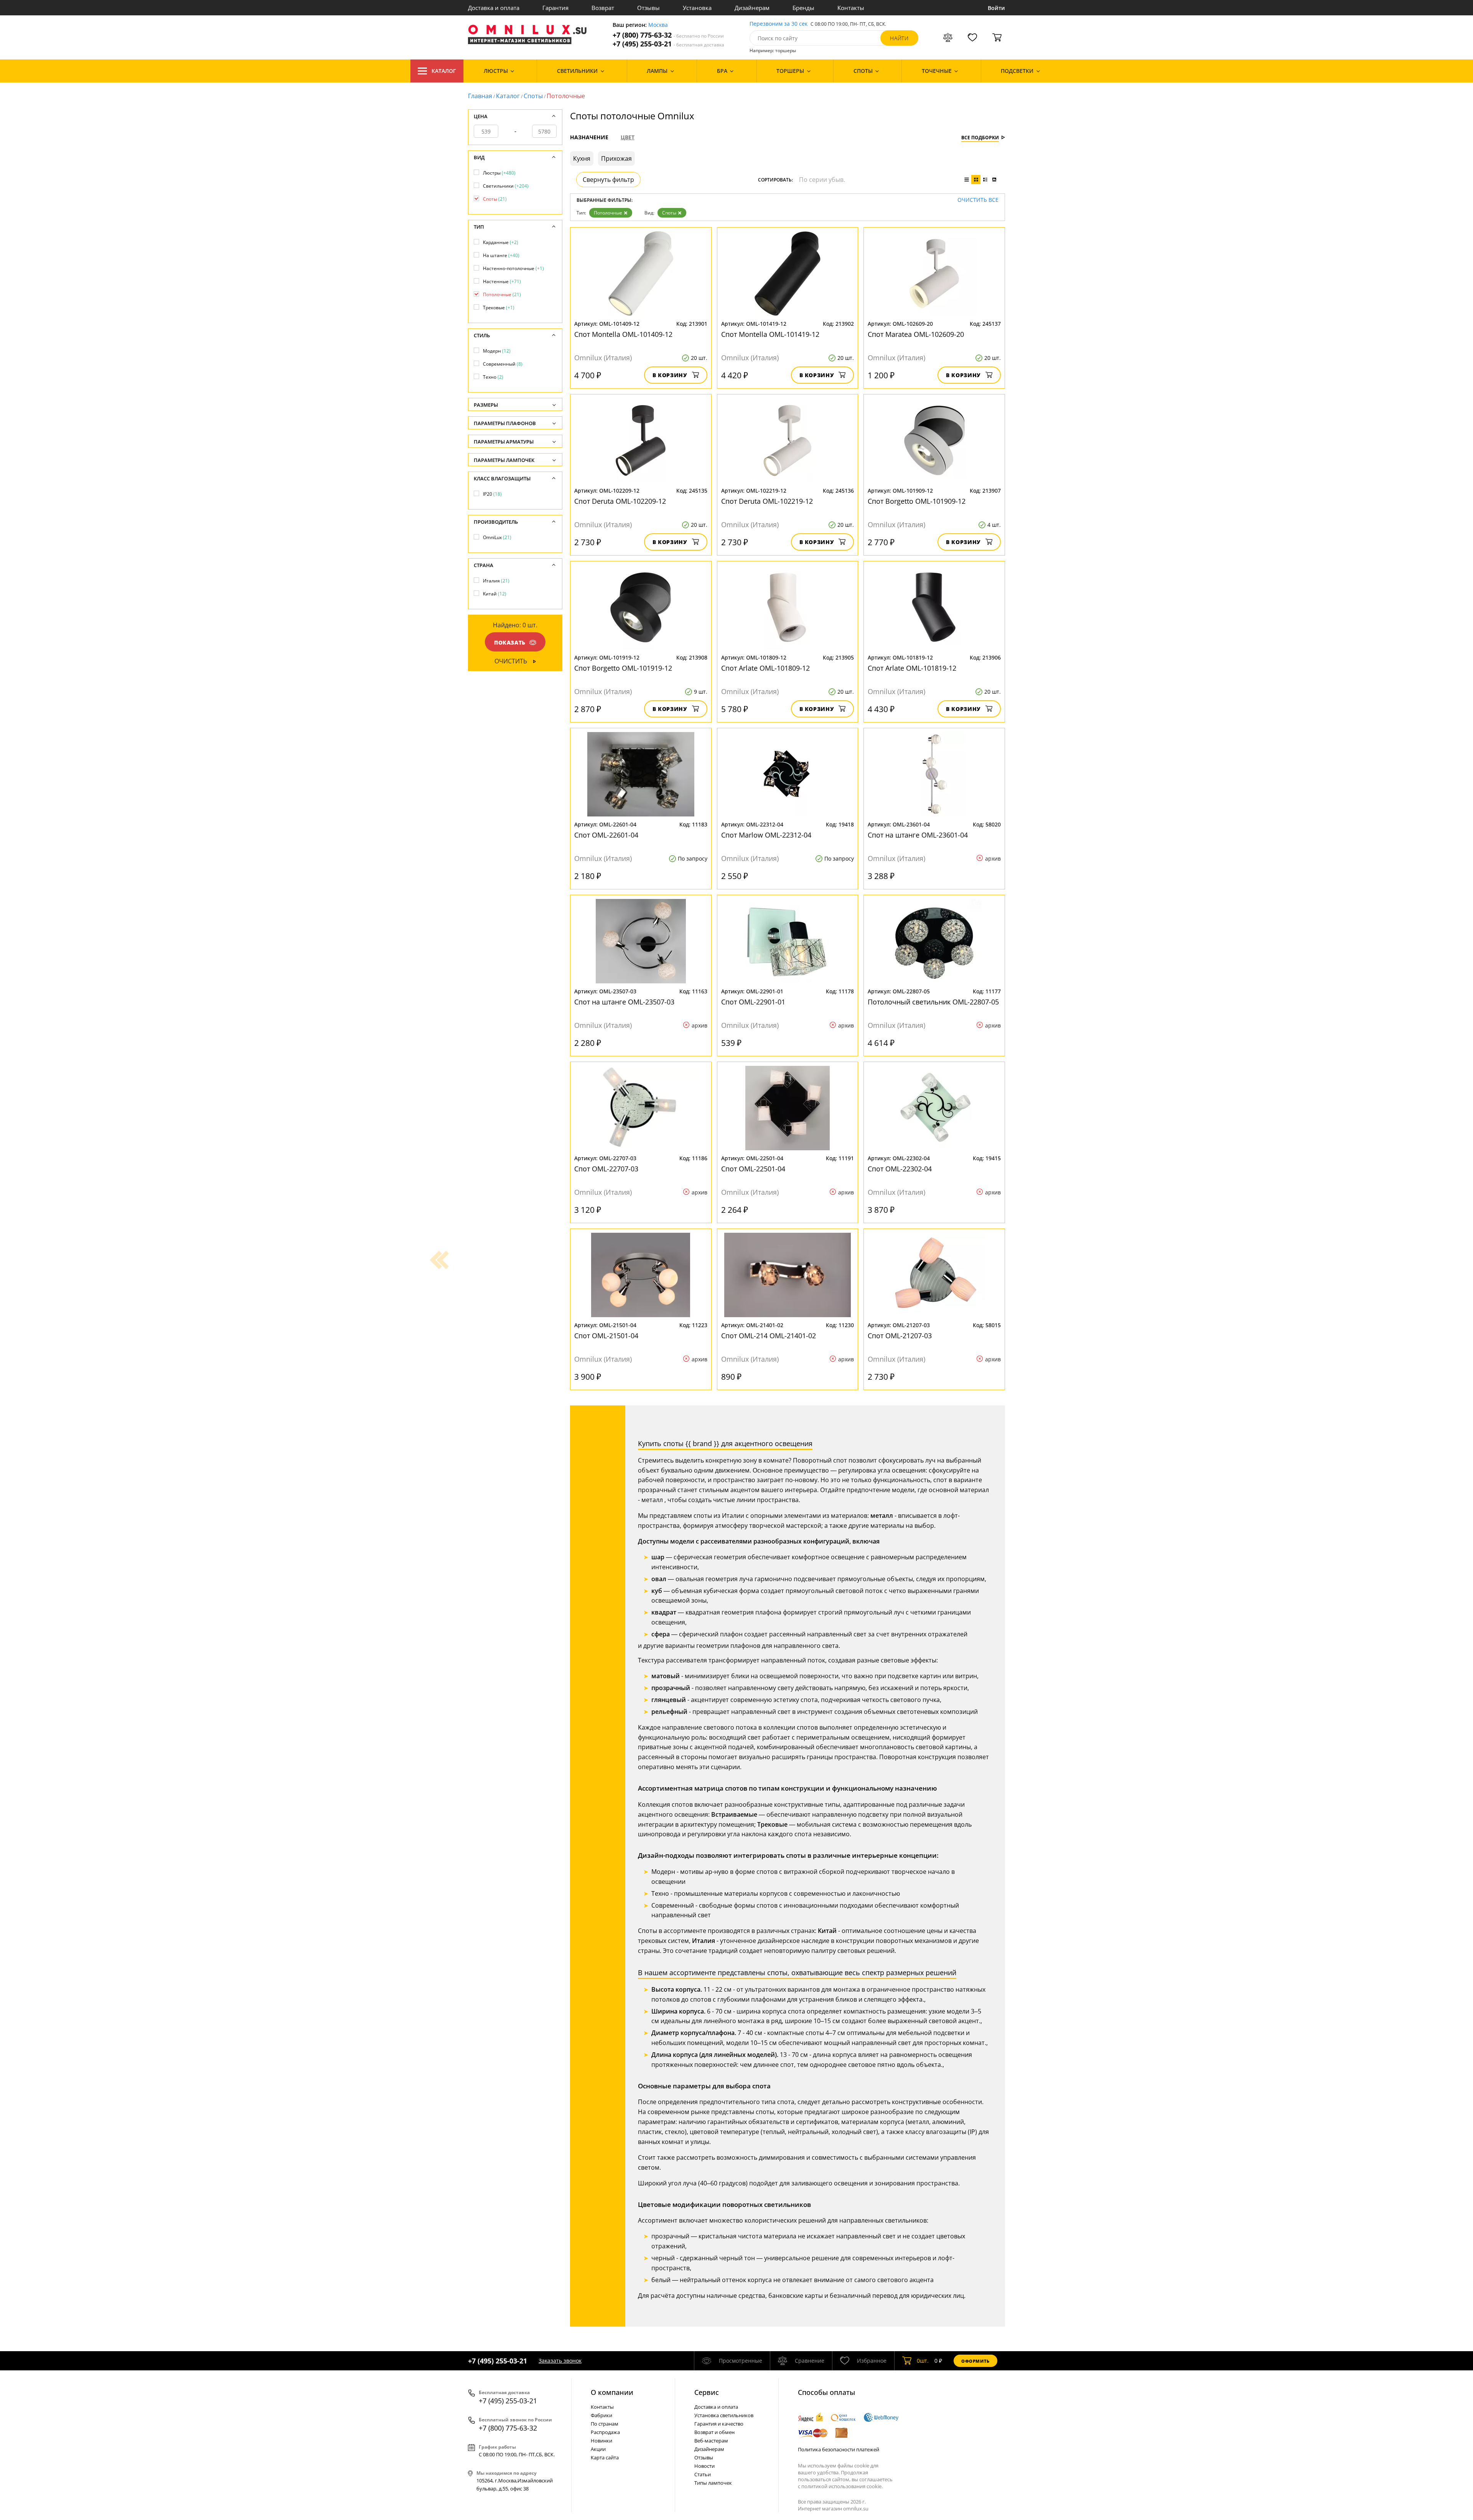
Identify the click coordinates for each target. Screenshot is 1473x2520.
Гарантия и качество (719, 2424)
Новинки (601, 2441)
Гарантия (555, 8)
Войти (996, 8)
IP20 (492, 494)
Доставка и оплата (494, 8)
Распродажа (605, 2432)
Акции (598, 2449)
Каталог (444, 71)
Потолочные (608, 213)
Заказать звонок (560, 2361)
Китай (495, 594)
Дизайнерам (752, 8)
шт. (923, 2361)
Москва (658, 25)
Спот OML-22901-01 (753, 1002)
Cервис (707, 2392)
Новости (704, 2466)
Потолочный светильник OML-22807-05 (933, 1002)
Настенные (502, 281)
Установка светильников (724, 2415)
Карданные (501, 242)
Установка (697, 8)
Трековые (499, 308)
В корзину (670, 375)
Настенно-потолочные (513, 268)
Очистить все (978, 200)
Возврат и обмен (714, 2432)
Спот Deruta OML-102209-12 (620, 501)
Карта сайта (605, 2457)
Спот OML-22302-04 (900, 1169)
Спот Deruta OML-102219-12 (767, 501)
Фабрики (601, 2415)
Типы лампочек (713, 2483)
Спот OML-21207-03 (900, 1336)
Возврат (603, 8)
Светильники (506, 186)
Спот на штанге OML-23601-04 (918, 835)
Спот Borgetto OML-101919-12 (623, 668)
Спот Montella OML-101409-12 (623, 334)
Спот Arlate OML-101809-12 (765, 668)
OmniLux (497, 537)
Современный (503, 364)
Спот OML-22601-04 (606, 835)
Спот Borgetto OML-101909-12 (917, 501)
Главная (480, 96)
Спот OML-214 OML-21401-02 (769, 1336)
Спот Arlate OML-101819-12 (912, 668)
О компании (612, 2392)
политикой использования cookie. (842, 2486)
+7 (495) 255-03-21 (668, 44)
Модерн (497, 351)
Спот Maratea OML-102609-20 (916, 334)
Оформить (975, 2361)
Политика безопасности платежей (839, 2449)
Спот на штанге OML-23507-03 (624, 1002)
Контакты (851, 8)
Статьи (703, 2474)
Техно (493, 377)
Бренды (803, 8)
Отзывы (648, 8)
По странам (605, 2424)
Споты (533, 96)
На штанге (501, 255)
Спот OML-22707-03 (606, 1169)
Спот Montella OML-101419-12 (770, 334)
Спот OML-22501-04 (753, 1169)
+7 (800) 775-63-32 (668, 35)
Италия (496, 581)
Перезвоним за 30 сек (779, 24)
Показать (510, 642)
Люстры (499, 173)
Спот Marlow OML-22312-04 (766, 835)
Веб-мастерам (711, 2441)
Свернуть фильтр (608, 180)
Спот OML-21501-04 (606, 1336)
